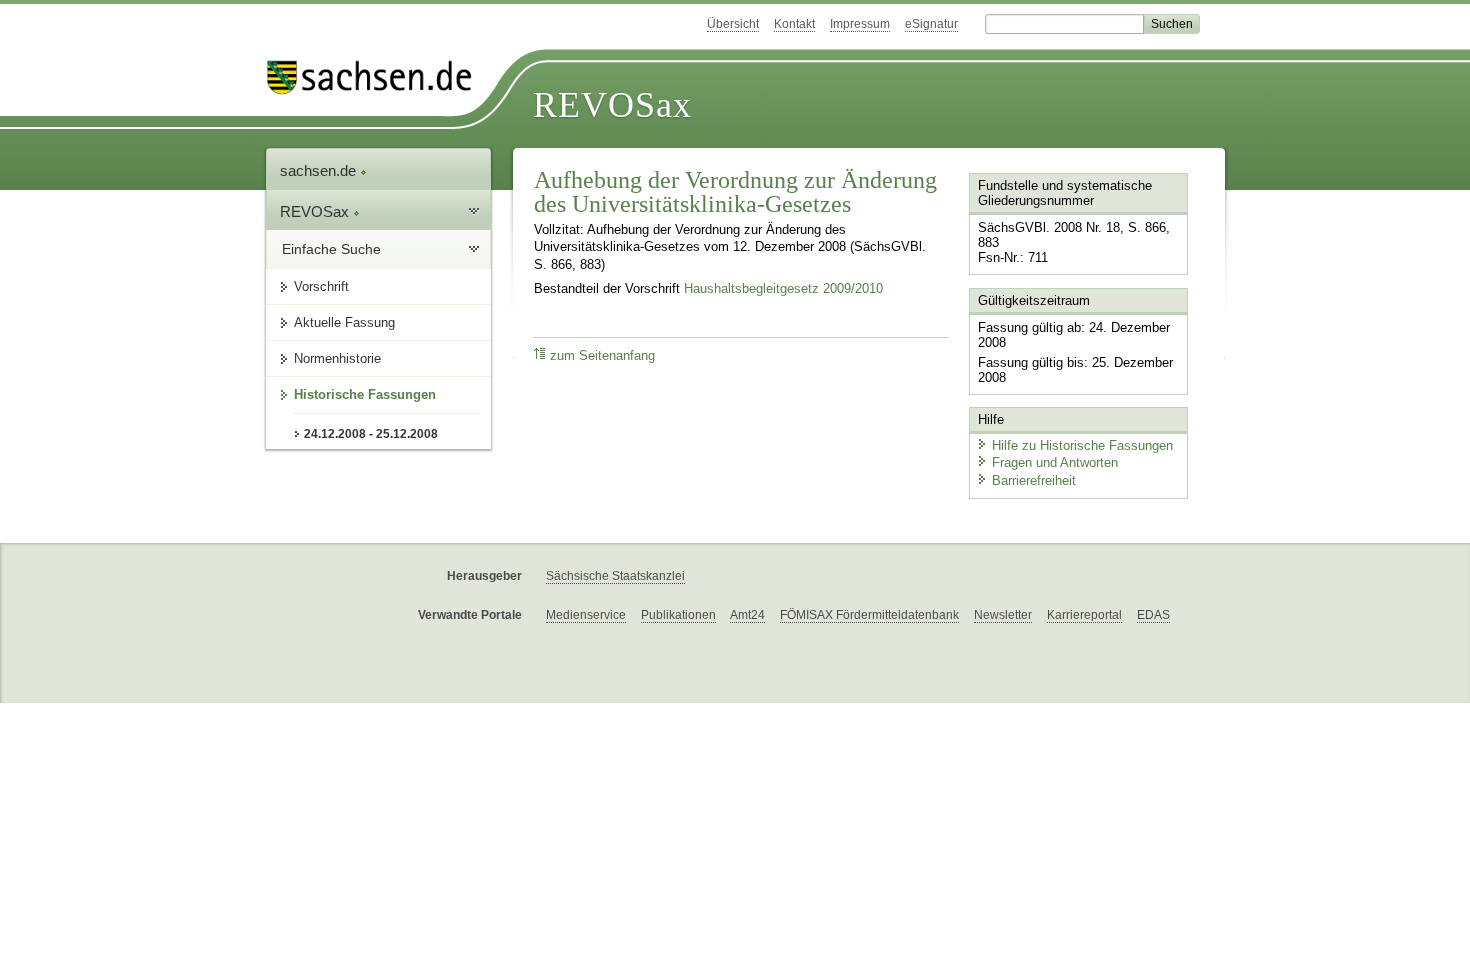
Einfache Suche (331, 249)
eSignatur (931, 24)
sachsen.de (320, 170)
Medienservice (586, 615)
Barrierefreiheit (1034, 480)
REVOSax (612, 105)
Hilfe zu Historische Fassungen (1082, 445)
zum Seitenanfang (602, 356)
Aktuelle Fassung (344, 322)
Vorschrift (321, 286)
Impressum (860, 24)
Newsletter (1003, 615)
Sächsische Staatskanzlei (615, 576)
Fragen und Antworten (1055, 462)
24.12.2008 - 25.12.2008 (371, 434)
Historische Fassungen (365, 394)
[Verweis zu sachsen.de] (377, 77)
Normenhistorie (337, 358)
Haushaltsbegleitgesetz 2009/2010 (783, 289)
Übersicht (733, 24)
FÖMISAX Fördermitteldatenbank (869, 615)
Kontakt (794, 24)
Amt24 (747, 615)
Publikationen (678, 615)
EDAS (1153, 615)
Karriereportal (1084, 615)
